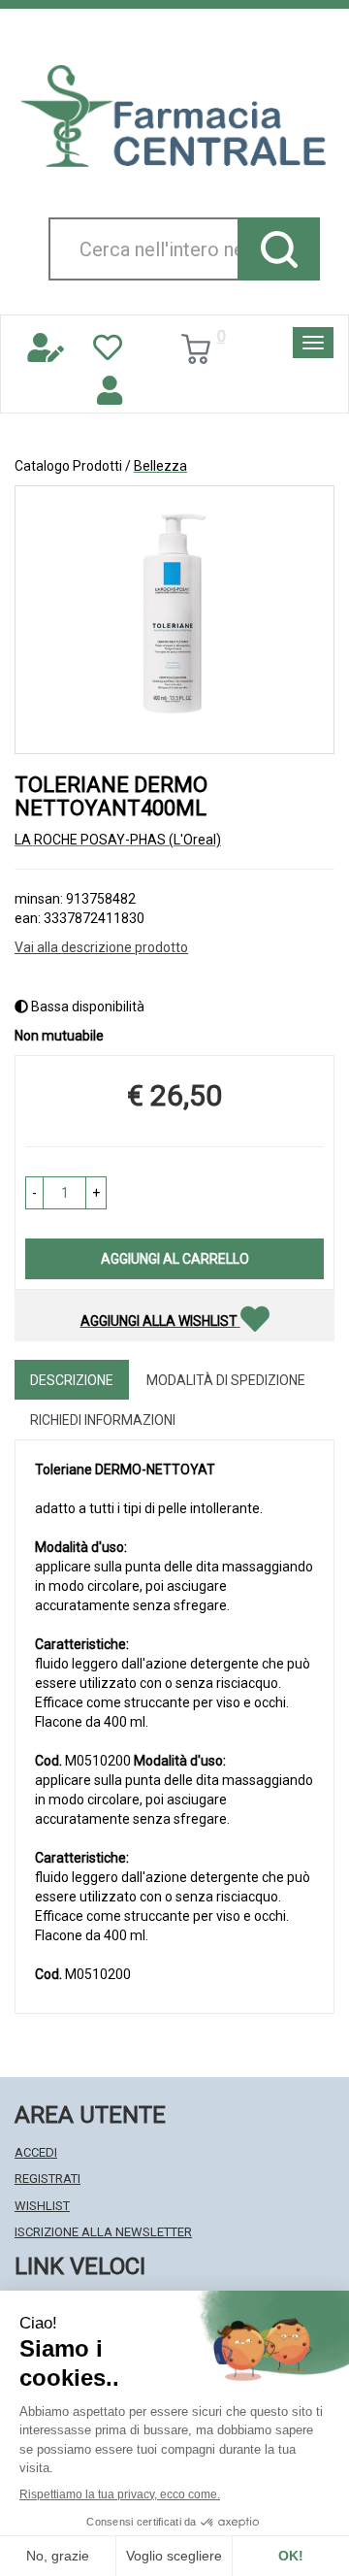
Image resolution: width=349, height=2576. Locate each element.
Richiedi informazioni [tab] (103, 1420)
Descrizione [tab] (72, 1380)
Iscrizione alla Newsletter (103, 2232)
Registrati (48, 2179)
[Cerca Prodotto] (279, 249)
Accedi (36, 2152)
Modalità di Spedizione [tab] (226, 1380)
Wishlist (42, 2206)
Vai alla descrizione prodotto (101, 947)
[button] (34, 1193)
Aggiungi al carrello (175, 1259)
